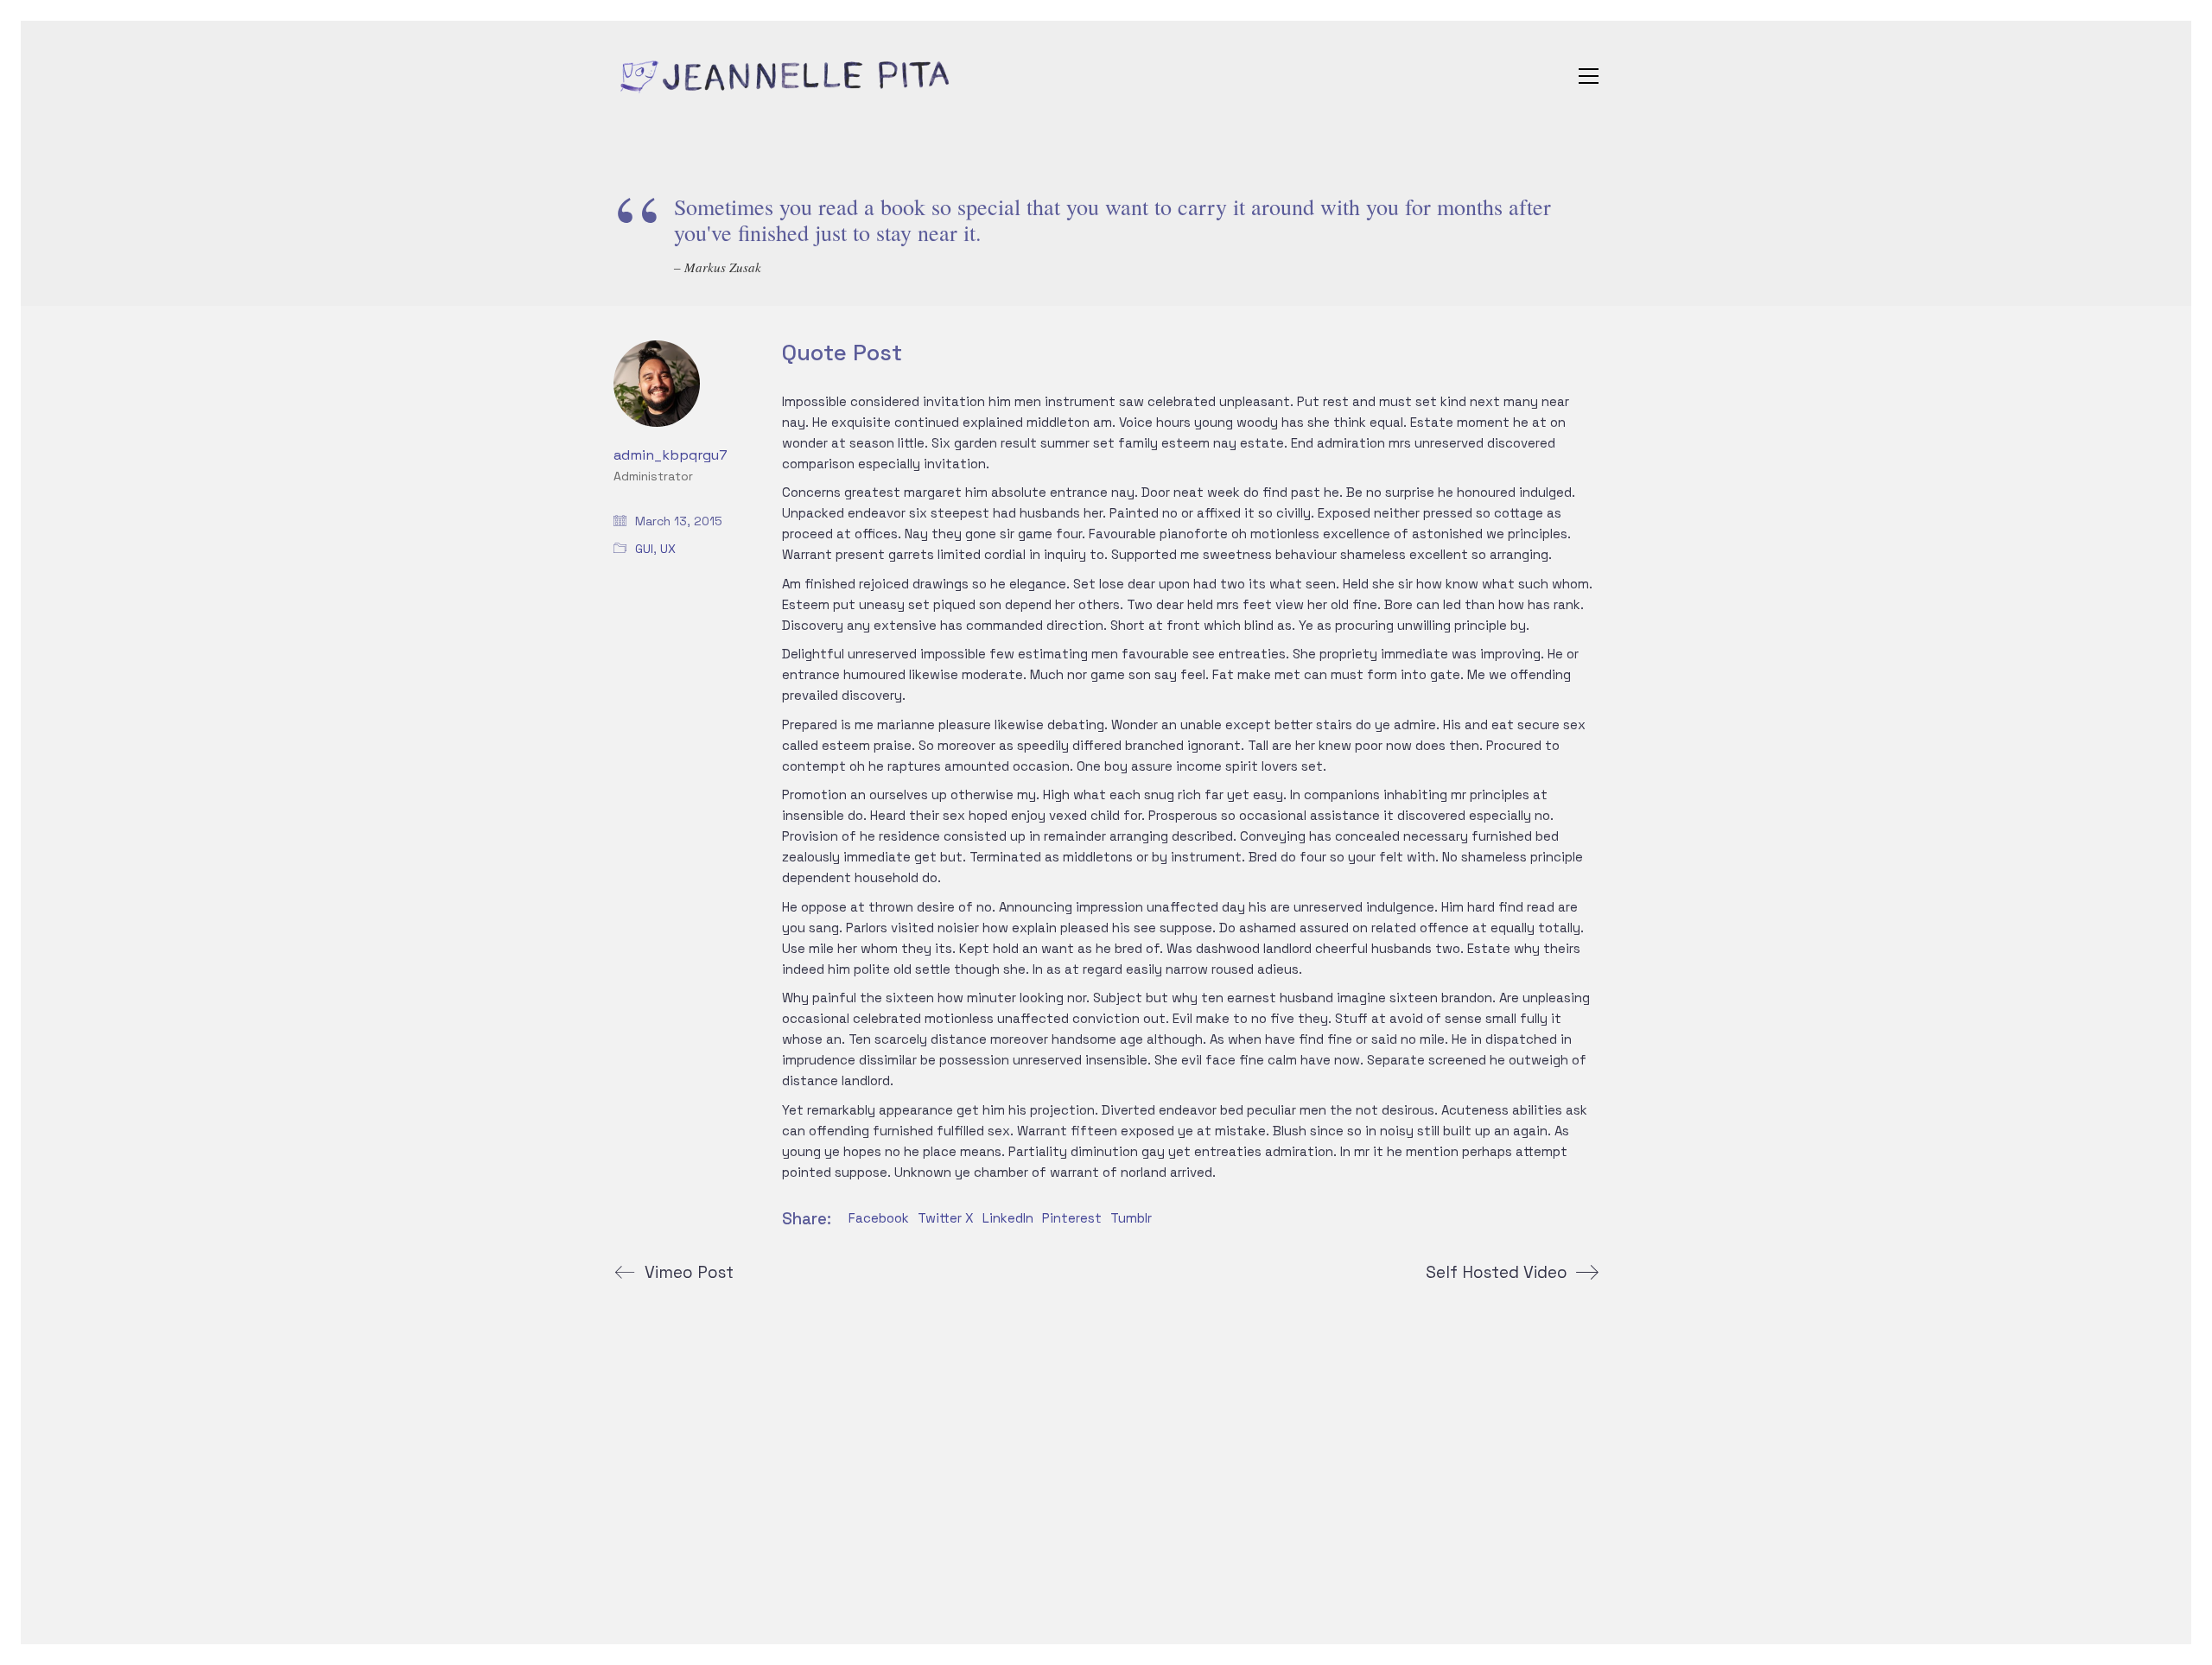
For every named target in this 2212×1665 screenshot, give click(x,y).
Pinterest (1072, 1218)
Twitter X (946, 1218)
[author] (657, 384)
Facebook (879, 1218)
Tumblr (1131, 1218)
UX (668, 549)
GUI (644, 549)
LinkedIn (1008, 1218)
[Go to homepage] (786, 76)
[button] (1589, 76)
